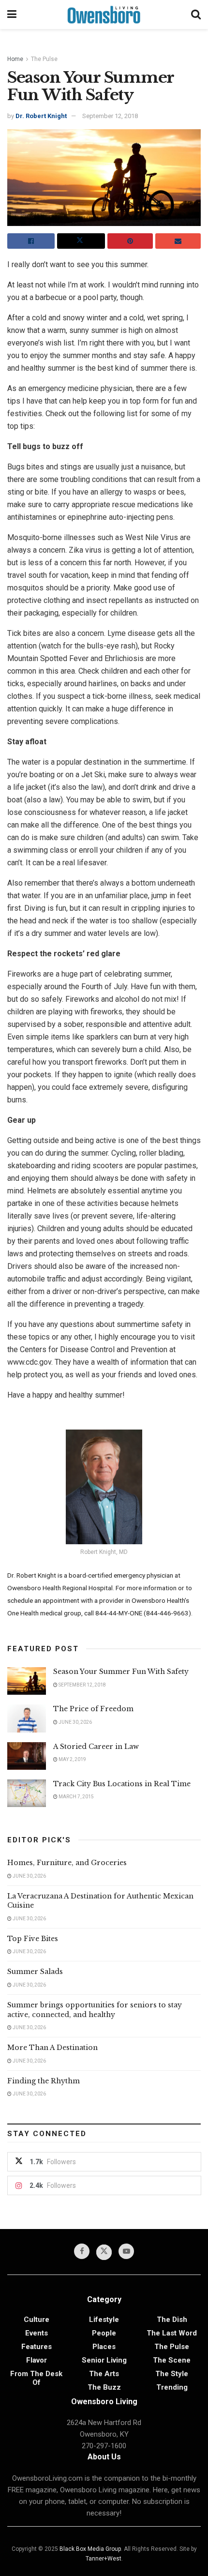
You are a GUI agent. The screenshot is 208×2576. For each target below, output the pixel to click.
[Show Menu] (12, 15)
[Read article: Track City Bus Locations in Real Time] (27, 1793)
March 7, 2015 (76, 1797)
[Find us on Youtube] (126, 2251)
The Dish (172, 2320)
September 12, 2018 (110, 116)
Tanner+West (104, 2559)
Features (37, 2347)
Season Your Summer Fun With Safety (121, 1672)
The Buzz (104, 2387)
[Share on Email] (178, 241)
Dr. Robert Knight (41, 116)
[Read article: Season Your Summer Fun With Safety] (27, 1681)
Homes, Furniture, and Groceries (67, 1863)
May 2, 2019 (72, 1759)
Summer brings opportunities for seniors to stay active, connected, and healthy (95, 2010)
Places (104, 2347)
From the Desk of (36, 2378)
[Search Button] (196, 15)
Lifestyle (104, 2320)
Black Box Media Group (90, 2549)
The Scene (172, 2360)
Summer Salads (35, 1972)
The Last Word (172, 2333)
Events (37, 2333)
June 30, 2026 (75, 1722)
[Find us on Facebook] (82, 2251)
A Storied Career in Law (96, 1747)
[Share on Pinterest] (130, 241)
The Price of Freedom (93, 1709)
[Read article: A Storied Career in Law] (27, 1756)
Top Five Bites (33, 1939)
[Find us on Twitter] (104, 2252)
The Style (172, 2374)
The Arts (104, 2374)
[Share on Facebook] (31, 241)
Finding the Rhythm (44, 2081)
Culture (37, 2320)
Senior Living (104, 2360)
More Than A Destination (52, 2048)
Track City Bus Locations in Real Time (122, 1784)
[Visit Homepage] (104, 15)
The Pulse (44, 59)
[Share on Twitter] (81, 241)
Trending (172, 2387)
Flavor (37, 2360)
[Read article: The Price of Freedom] (27, 1718)
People (104, 2333)
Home (15, 59)
